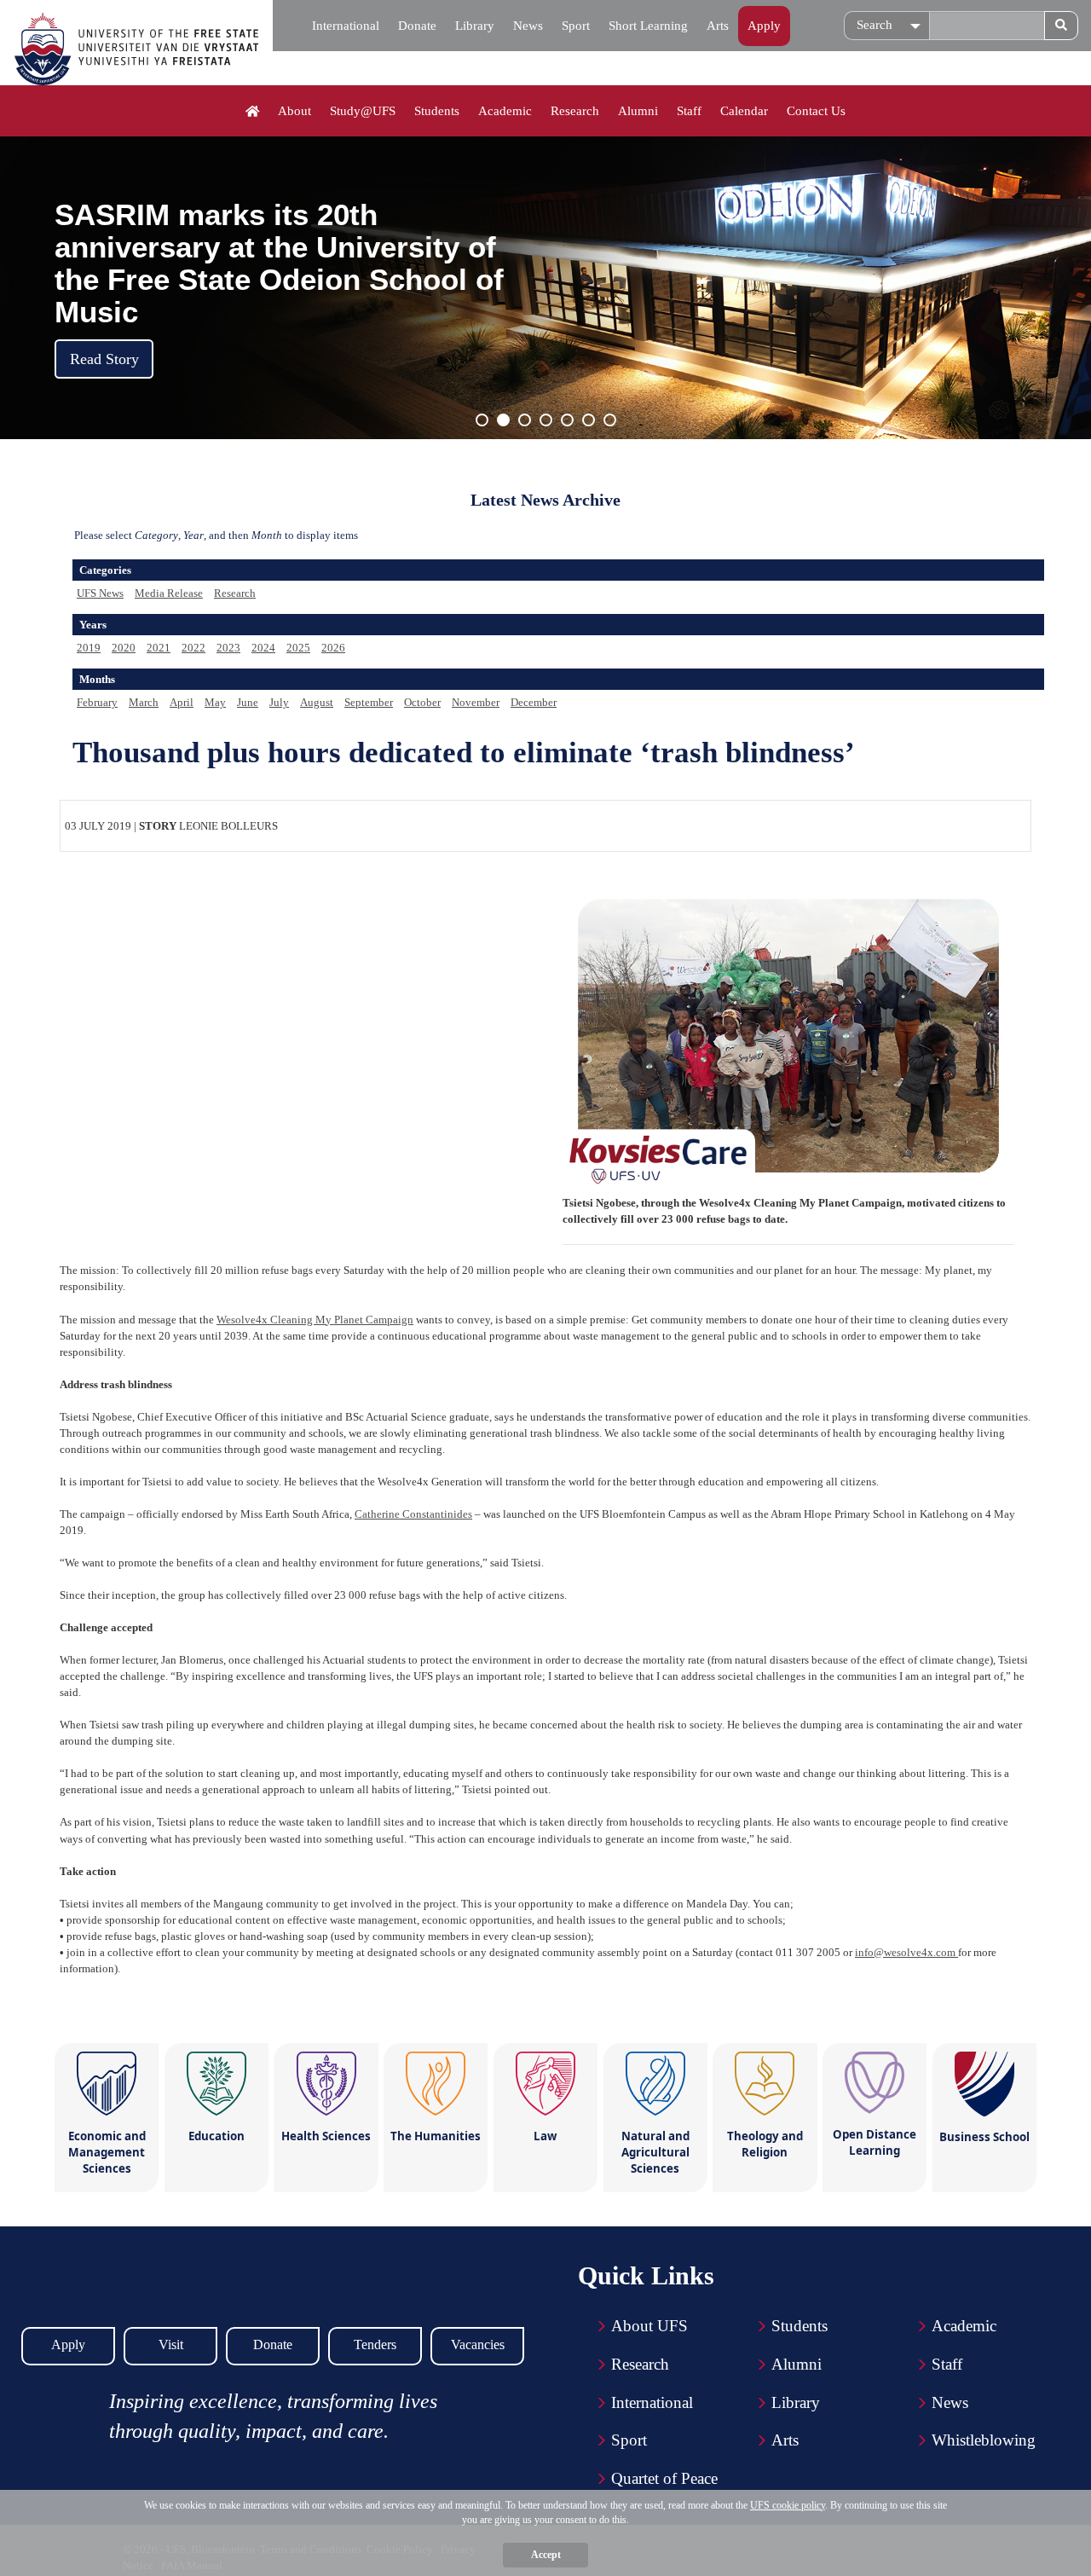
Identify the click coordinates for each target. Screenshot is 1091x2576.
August (317, 702)
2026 (333, 648)
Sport (576, 26)
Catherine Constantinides (413, 1514)
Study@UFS (363, 111)
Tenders (375, 2344)
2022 (193, 648)
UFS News (100, 593)
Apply (764, 26)
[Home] (253, 112)
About (294, 111)
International (346, 26)
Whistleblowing (984, 2440)
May (215, 702)
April (182, 702)
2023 (228, 648)
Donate (417, 26)
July (279, 702)
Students (437, 111)
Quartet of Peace (664, 2478)
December (534, 702)
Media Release (169, 593)
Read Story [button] (104, 359)
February (97, 702)
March (144, 702)
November (476, 702)
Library (475, 26)
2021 (159, 648)
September (369, 702)
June (248, 702)
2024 (263, 648)
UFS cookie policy (788, 2505)
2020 (124, 648)
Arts (718, 26)
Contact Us (816, 111)
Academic (505, 111)
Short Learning (648, 26)
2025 (298, 648)
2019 (89, 648)
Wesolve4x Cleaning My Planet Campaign (315, 1320)
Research (575, 111)
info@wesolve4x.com (906, 1952)
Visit (171, 2344)
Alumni (638, 111)
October (422, 702)
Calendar (744, 111)
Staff (689, 111)
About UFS (649, 2326)
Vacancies (478, 2344)
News (528, 26)
